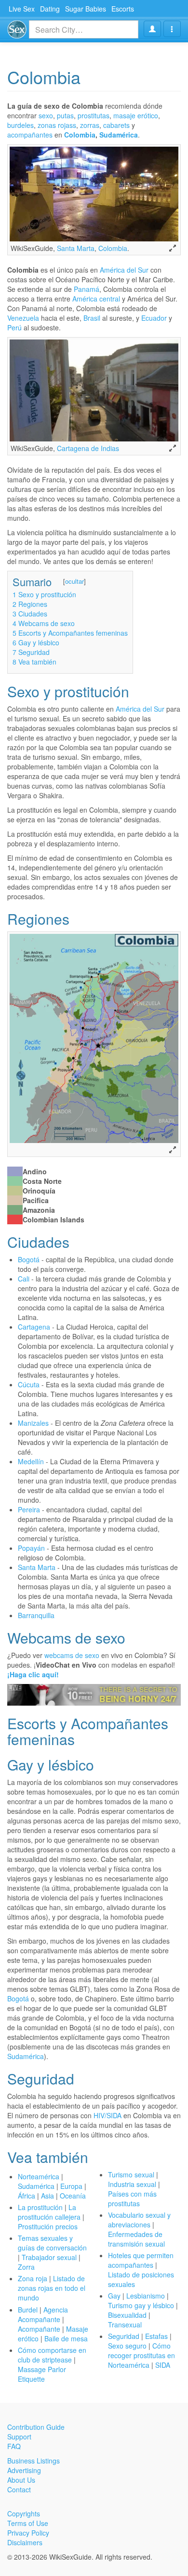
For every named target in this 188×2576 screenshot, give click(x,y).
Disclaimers (25, 2542)
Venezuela (23, 318)
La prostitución (40, 2207)
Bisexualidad (127, 2315)
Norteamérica (39, 2176)
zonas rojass (57, 125)
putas (65, 115)
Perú (14, 327)
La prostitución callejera (49, 2212)
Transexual (125, 2325)
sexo (46, 115)
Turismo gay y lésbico (141, 2305)
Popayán (31, 1548)
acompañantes (30, 135)
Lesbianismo (146, 2296)
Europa (71, 2186)
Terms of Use (28, 2523)
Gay (114, 2296)
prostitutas (94, 115)
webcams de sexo (72, 1655)
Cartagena (34, 1327)
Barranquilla (36, 1615)
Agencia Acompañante (43, 2314)
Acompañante (39, 2329)
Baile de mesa (66, 2338)
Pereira (29, 1509)
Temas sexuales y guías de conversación (52, 2243)
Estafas (156, 2336)
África (27, 2196)
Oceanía (73, 2196)
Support (19, 2437)
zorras (90, 125)
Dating (50, 9)
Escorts (123, 9)
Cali (24, 1279)
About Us (21, 2480)
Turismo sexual (131, 2174)
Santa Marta (76, 248)
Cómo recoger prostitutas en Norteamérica (141, 2355)
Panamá (87, 289)
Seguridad (124, 2336)
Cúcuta (29, 1384)
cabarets (116, 125)
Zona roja (33, 2278)
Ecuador (154, 318)
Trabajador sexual (50, 2257)
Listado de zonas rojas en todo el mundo (52, 2288)
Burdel (28, 2310)
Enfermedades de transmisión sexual (136, 2239)
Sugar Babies (86, 9)
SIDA (163, 2365)
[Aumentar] (173, 248)
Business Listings (34, 2461)
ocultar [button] (74, 581)
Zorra (26, 2267)
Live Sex (22, 9)
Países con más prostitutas (132, 2199)
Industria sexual (132, 2184)
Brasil (92, 318)
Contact (19, 2489)
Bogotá (29, 1259)
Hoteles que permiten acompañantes (141, 2260)
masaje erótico (136, 115)
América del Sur (124, 270)
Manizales (33, 1423)
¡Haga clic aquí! (33, 1674)
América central (96, 299)
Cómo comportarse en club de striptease (52, 2355)
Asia (47, 2196)
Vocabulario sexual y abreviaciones (139, 2220)
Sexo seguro (127, 2346)
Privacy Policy (28, 2533)
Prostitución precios (48, 2226)
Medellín (31, 1461)
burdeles (20, 125)
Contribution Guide (36, 2427)
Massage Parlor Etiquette (42, 2374)
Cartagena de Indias (88, 448)
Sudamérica (119, 135)
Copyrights (24, 2513)
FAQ (14, 2446)
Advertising (24, 2470)
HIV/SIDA (107, 2115)
